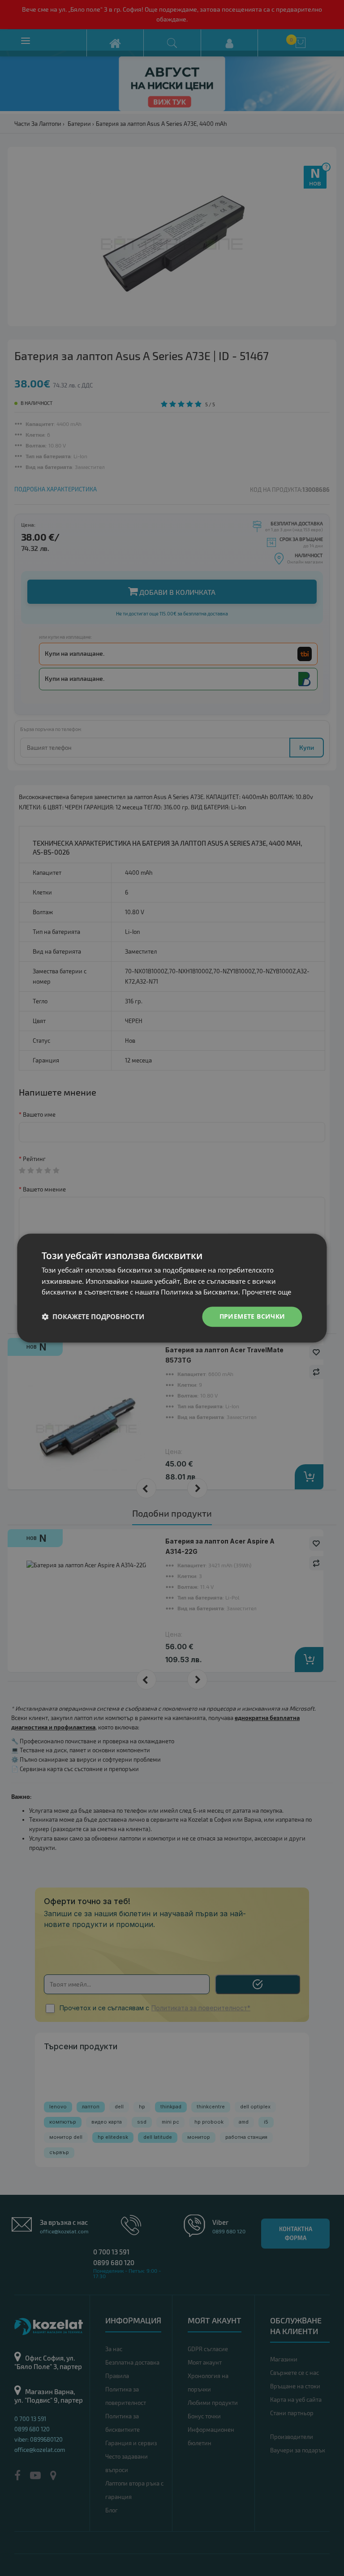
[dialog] (172, 1288)
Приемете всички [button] (252, 1316)
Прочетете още (267, 1292)
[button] (93, 1317)
